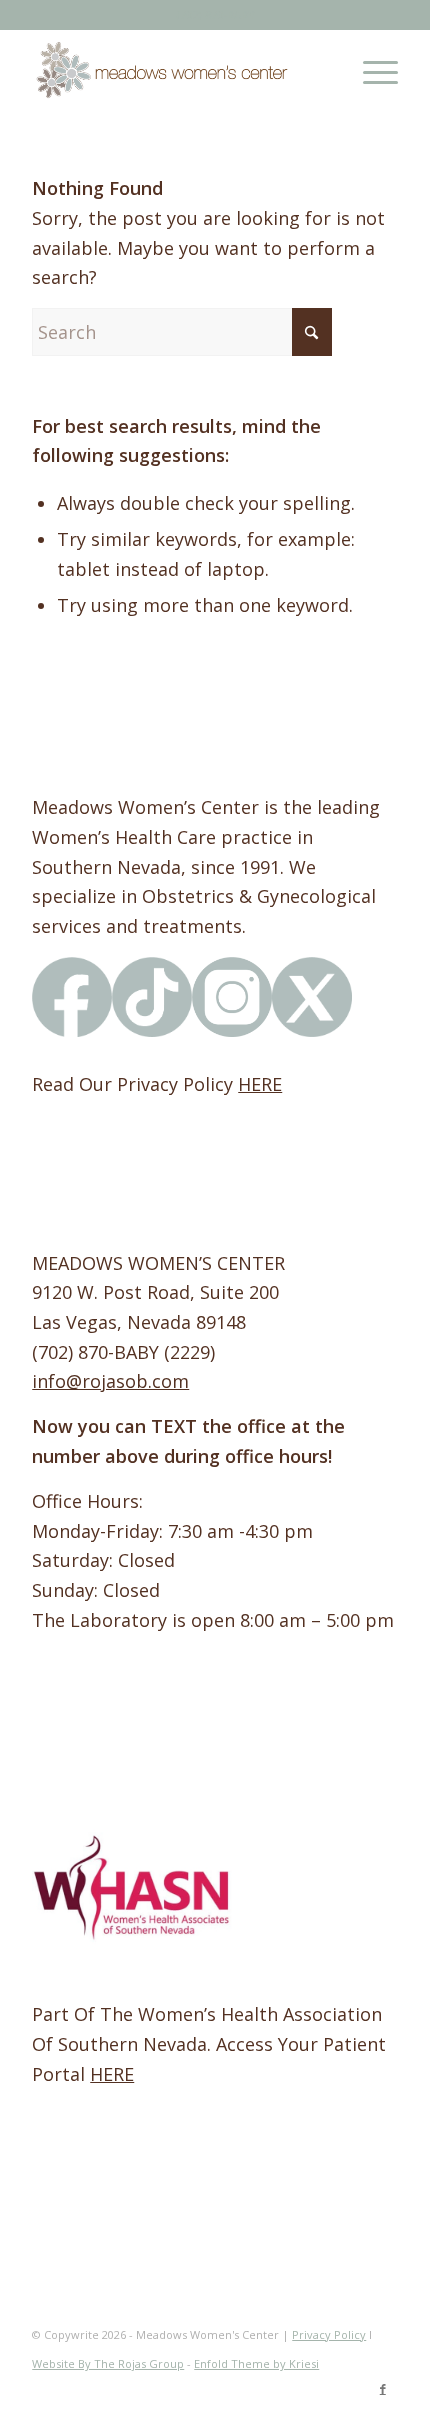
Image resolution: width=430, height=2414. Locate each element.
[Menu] (370, 69)
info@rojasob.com (110, 1381)
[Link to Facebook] (383, 2389)
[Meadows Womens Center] (178, 69)
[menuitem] (370, 69)
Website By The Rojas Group (108, 2363)
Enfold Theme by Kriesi (256, 2363)
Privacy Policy (329, 2334)
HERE (260, 1084)
